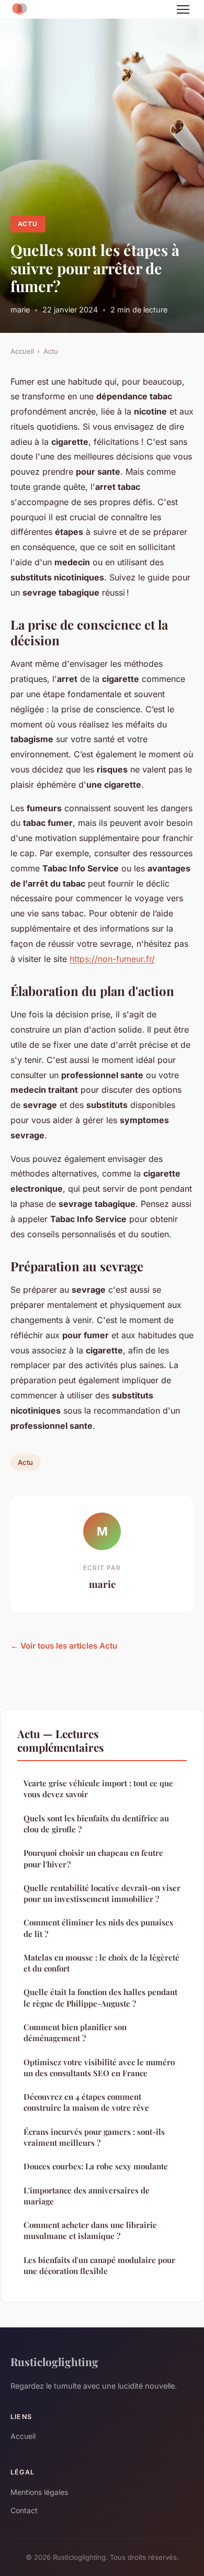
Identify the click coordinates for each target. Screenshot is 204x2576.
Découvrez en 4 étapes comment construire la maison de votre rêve (86, 2102)
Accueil (22, 351)
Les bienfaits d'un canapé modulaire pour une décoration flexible (99, 2265)
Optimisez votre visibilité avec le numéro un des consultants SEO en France (99, 2068)
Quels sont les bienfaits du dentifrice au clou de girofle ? (96, 1824)
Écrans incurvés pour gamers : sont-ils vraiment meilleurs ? (94, 2137)
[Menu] (183, 9)
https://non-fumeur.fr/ (112, 959)
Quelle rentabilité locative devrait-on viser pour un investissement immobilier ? (102, 1893)
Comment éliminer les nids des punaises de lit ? (98, 1928)
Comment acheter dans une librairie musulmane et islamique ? (90, 2230)
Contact (24, 2510)
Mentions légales (39, 2492)
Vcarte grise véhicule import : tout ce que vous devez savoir (98, 1789)
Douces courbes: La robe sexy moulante (96, 2166)
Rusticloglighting (54, 2361)
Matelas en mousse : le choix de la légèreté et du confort (101, 1963)
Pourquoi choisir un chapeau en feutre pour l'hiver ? (93, 1858)
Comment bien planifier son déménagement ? (75, 2032)
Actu (28, 224)
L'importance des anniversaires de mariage (87, 2196)
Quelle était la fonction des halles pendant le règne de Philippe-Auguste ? (100, 1997)
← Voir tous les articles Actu (64, 1646)
